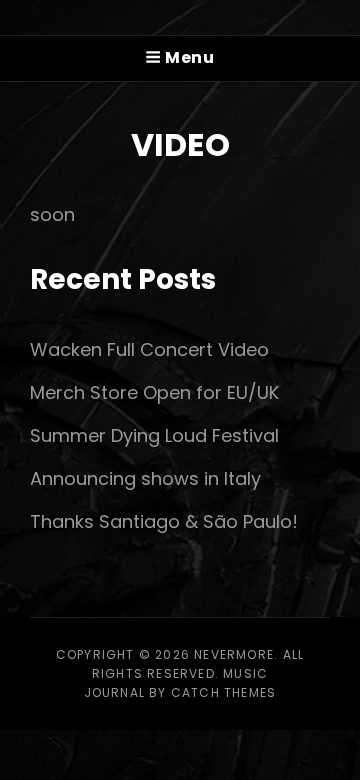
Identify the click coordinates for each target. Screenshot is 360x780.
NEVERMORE (234, 654)
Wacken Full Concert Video (149, 349)
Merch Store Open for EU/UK (154, 392)
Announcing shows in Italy (145, 478)
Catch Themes (223, 692)
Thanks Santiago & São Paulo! (164, 521)
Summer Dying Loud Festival (154, 435)
